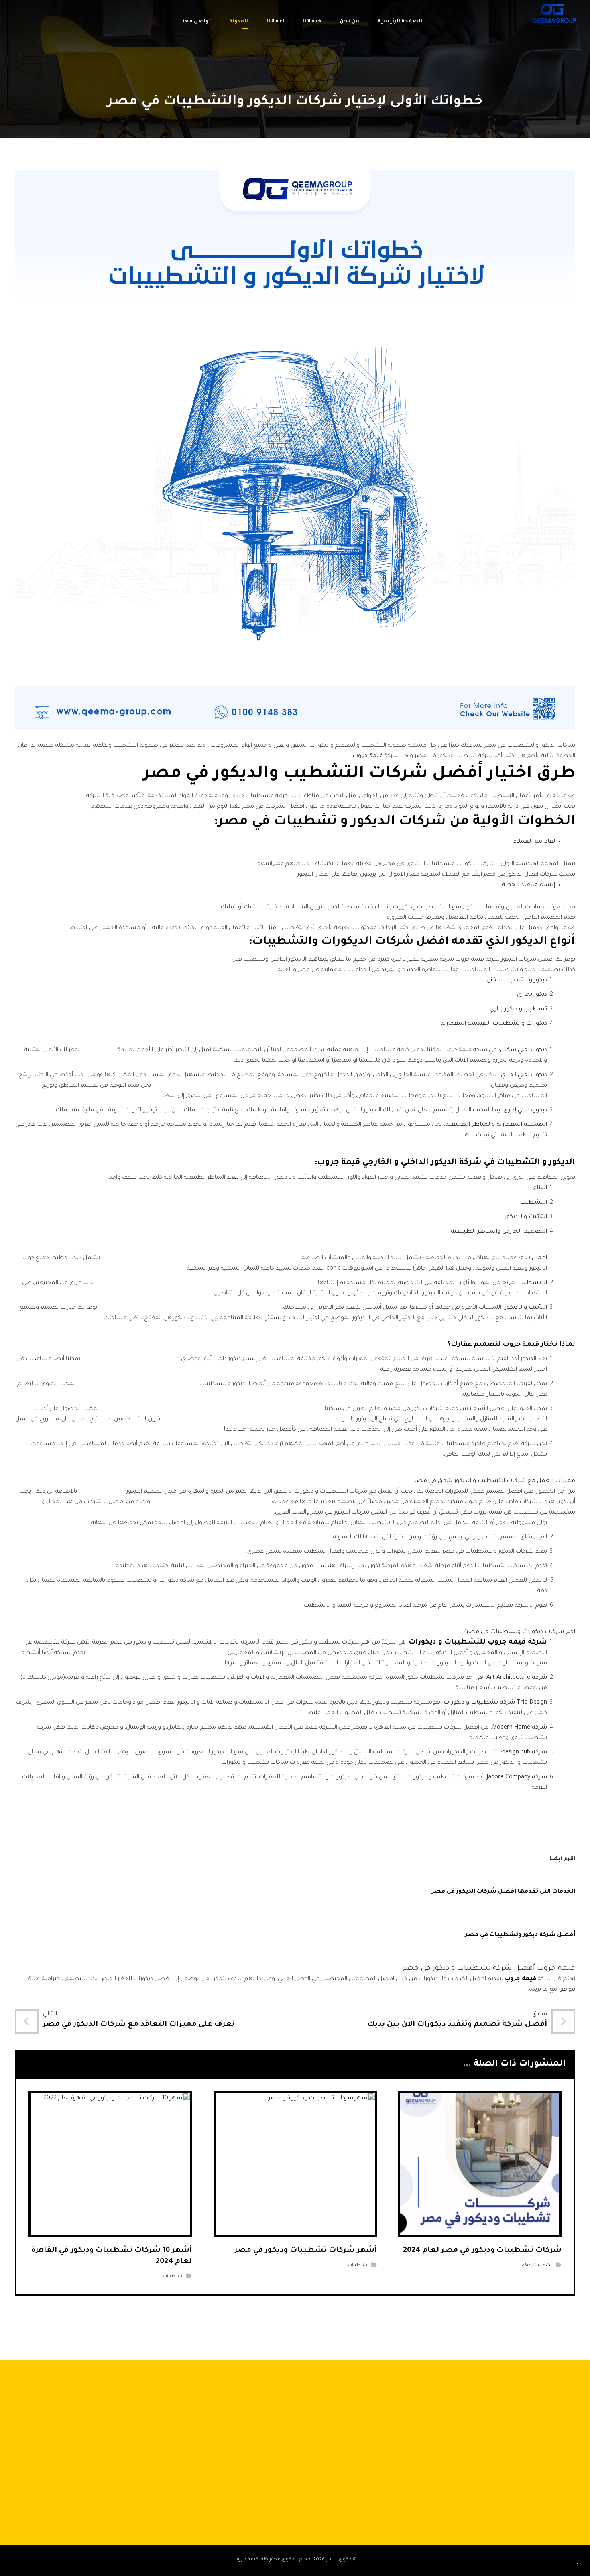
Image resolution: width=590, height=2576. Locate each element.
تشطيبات (542, 2265)
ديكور (525, 2265)
